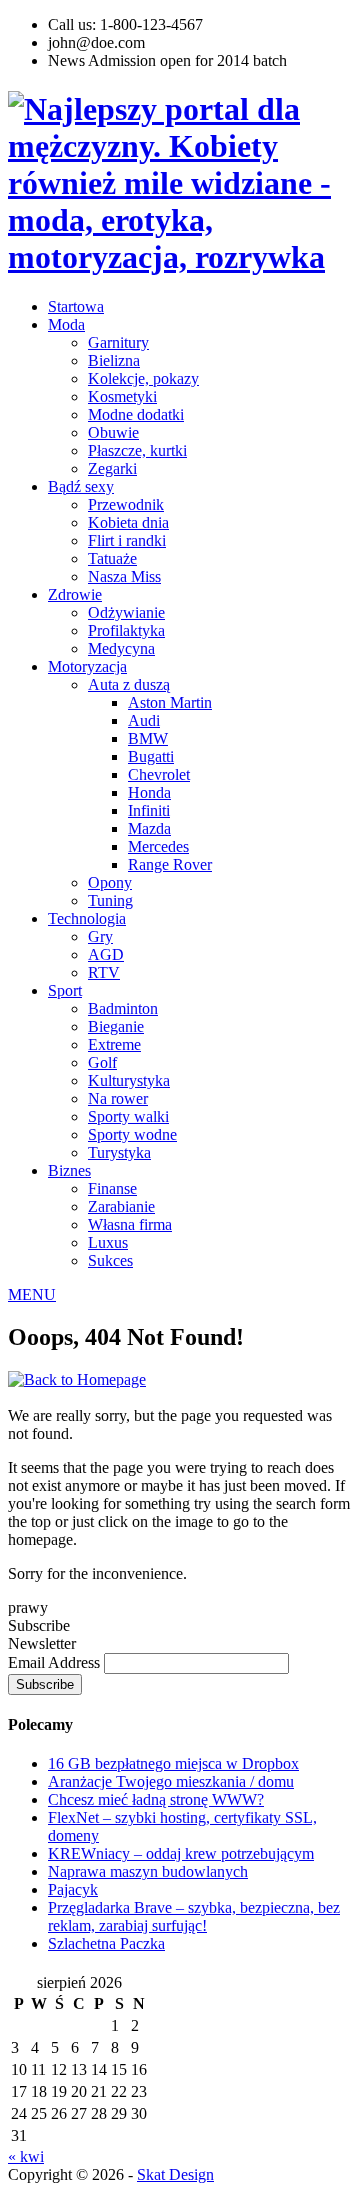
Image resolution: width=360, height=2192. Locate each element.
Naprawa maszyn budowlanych (148, 1871)
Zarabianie (121, 1206)
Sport (65, 990)
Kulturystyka (129, 1080)
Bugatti (151, 756)
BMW (148, 738)
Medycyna (121, 648)
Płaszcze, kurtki (137, 450)
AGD (106, 954)
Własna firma (130, 1224)
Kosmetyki (122, 396)
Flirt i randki (127, 540)
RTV (104, 972)
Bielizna (114, 360)
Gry (100, 936)
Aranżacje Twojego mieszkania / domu (171, 1781)
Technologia (87, 918)
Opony (110, 882)
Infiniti (149, 810)
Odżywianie (126, 612)
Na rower (118, 1098)
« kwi (26, 2156)
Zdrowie (75, 594)
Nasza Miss (124, 576)
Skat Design (175, 2174)
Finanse (112, 1188)
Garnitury (118, 342)
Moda (66, 324)
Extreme (114, 1044)
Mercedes (158, 846)
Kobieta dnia (128, 522)
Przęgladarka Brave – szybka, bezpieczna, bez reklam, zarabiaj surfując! (194, 1916)
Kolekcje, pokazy (143, 378)
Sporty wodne (132, 1134)
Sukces (110, 1260)
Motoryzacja (87, 666)
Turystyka (119, 1152)
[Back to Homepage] (77, 1379)
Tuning (110, 900)
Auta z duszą (129, 684)
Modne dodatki (136, 414)
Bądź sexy (81, 486)
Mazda (149, 828)
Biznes (69, 1170)
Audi (144, 720)
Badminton (123, 1008)
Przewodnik (126, 504)
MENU (32, 1294)
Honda (149, 792)
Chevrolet (159, 774)
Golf (102, 1062)
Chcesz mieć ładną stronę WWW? (156, 1799)
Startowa (76, 306)
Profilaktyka (126, 630)
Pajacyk (73, 1889)
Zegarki (112, 468)
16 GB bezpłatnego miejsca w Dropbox (173, 1763)
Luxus (108, 1242)
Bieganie (116, 1026)
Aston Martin (170, 702)
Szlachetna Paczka (106, 1943)
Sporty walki (128, 1116)
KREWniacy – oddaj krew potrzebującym (181, 1853)
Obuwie (113, 432)
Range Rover (170, 864)
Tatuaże (112, 558)
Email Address (56, 1662)
